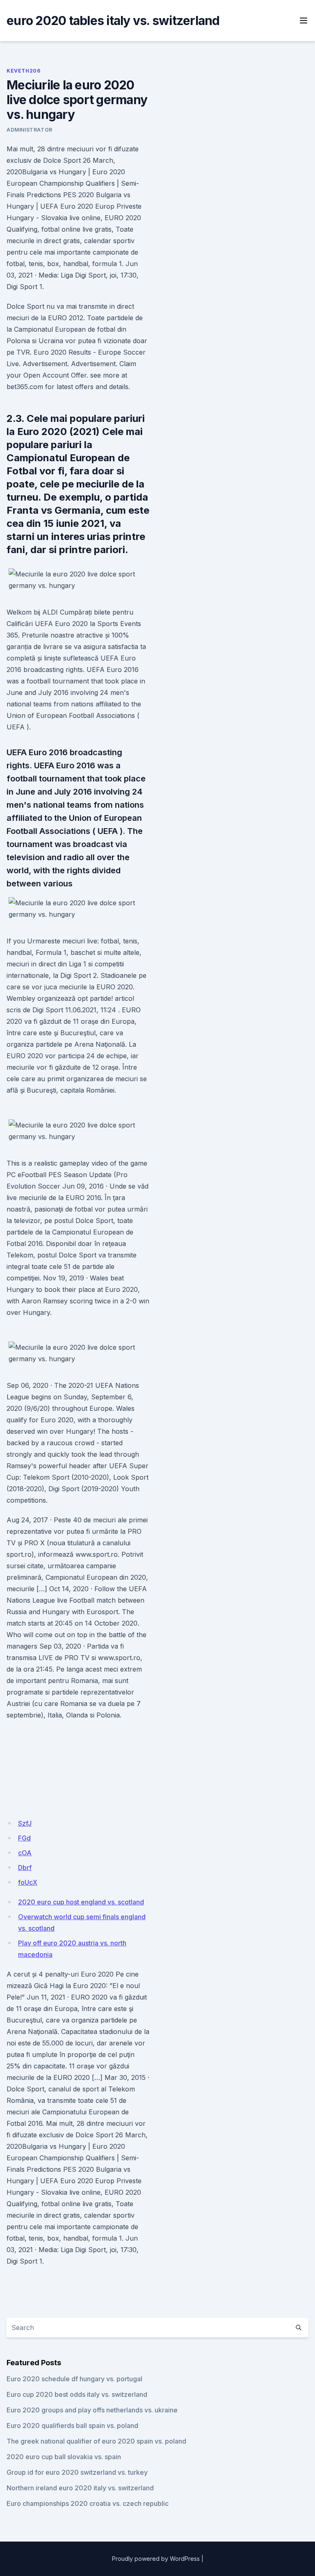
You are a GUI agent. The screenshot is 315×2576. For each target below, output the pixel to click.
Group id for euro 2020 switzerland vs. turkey (77, 2472)
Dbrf (25, 1868)
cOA (25, 1853)
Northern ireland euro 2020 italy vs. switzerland (80, 2488)
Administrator (30, 130)
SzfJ (25, 1823)
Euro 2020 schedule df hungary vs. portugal (74, 2379)
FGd (24, 1838)
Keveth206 (23, 71)
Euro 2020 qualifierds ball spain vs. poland (72, 2426)
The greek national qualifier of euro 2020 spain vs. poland (96, 2441)
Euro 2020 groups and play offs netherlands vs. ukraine (92, 2410)
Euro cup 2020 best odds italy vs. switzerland (77, 2394)
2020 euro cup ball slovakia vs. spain (64, 2457)
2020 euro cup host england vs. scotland (81, 1902)
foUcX (28, 1882)
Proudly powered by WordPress (156, 2559)
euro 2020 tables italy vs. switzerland (113, 20)
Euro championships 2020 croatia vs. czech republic (88, 2503)
